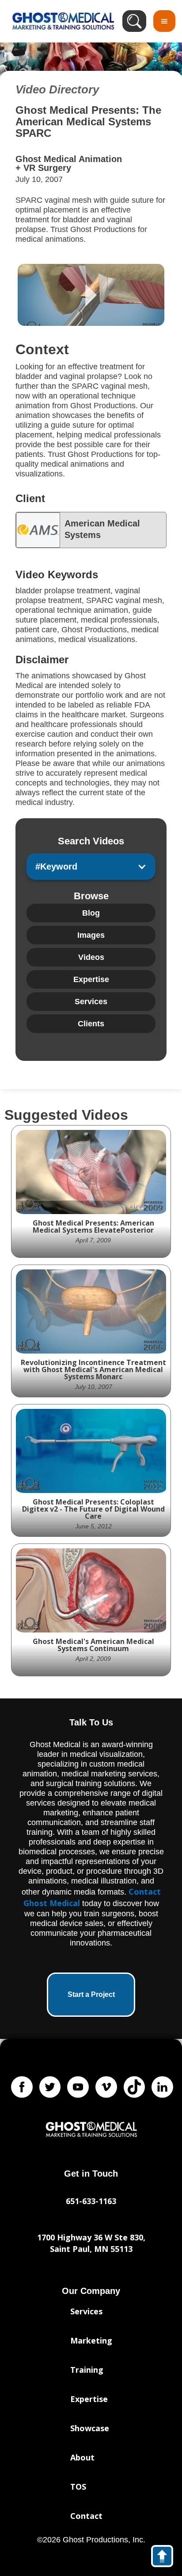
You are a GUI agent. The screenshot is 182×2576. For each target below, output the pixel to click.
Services (86, 2311)
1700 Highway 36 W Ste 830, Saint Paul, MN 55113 (91, 2243)
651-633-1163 (91, 2201)
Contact (86, 2516)
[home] (61, 21)
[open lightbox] (91, 295)
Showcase (90, 2428)
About (82, 2457)
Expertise (89, 2399)
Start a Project (91, 1994)
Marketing (91, 2340)
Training (87, 2370)
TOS (78, 2487)
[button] (164, 21)
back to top (166, 2558)
